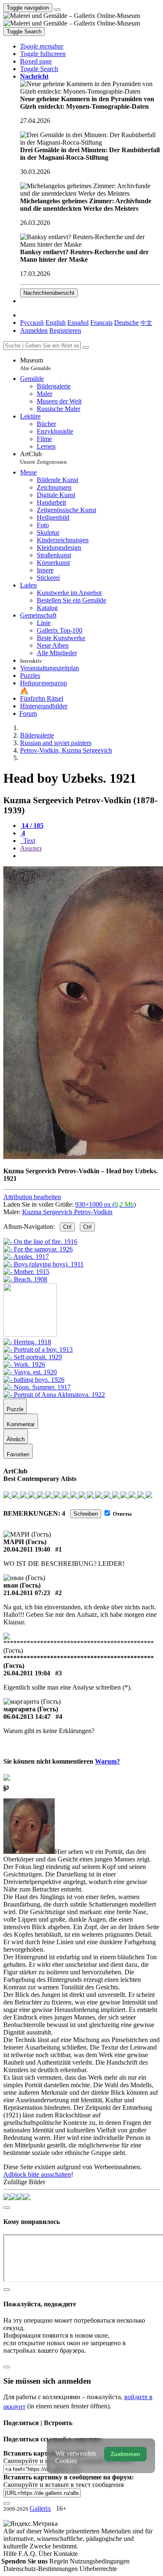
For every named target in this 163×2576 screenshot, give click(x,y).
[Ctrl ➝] (27, 1342)
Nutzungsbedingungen (100, 2561)
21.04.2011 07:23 (27, 1593)
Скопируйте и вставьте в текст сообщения (64, 2485)
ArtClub (43, 458)
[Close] (86, 347)
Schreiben (86, 1514)
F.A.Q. (28, 2554)
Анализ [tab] (31, 848)
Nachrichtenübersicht (49, 293)
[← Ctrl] (25, 1279)
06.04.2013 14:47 (27, 1717)
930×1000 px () (106, 1204)
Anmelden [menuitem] (34, 331)
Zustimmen (125, 2454)
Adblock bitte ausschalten (37, 2174)
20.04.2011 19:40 (27, 1549)
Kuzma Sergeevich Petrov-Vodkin (67, 1212)
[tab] (32, 826)
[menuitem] (146, 323)
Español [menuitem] (78, 323)
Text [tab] (28, 841)
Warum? (107, 1761)
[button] (42, 46)
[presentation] (90, 856)
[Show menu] (57, 10)
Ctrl (67, 1227)
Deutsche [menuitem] (126, 323)
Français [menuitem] (101, 323)
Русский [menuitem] (32, 323)
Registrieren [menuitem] (65, 331)
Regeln (60, 2561)
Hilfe (11, 2554)
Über (46, 2554)
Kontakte (66, 2554)
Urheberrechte (98, 2569)
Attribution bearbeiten (32, 1197)
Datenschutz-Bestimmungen (41, 2569)
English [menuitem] (56, 323)
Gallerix (40, 2508)
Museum (36, 364)
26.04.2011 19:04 (27, 1673)
